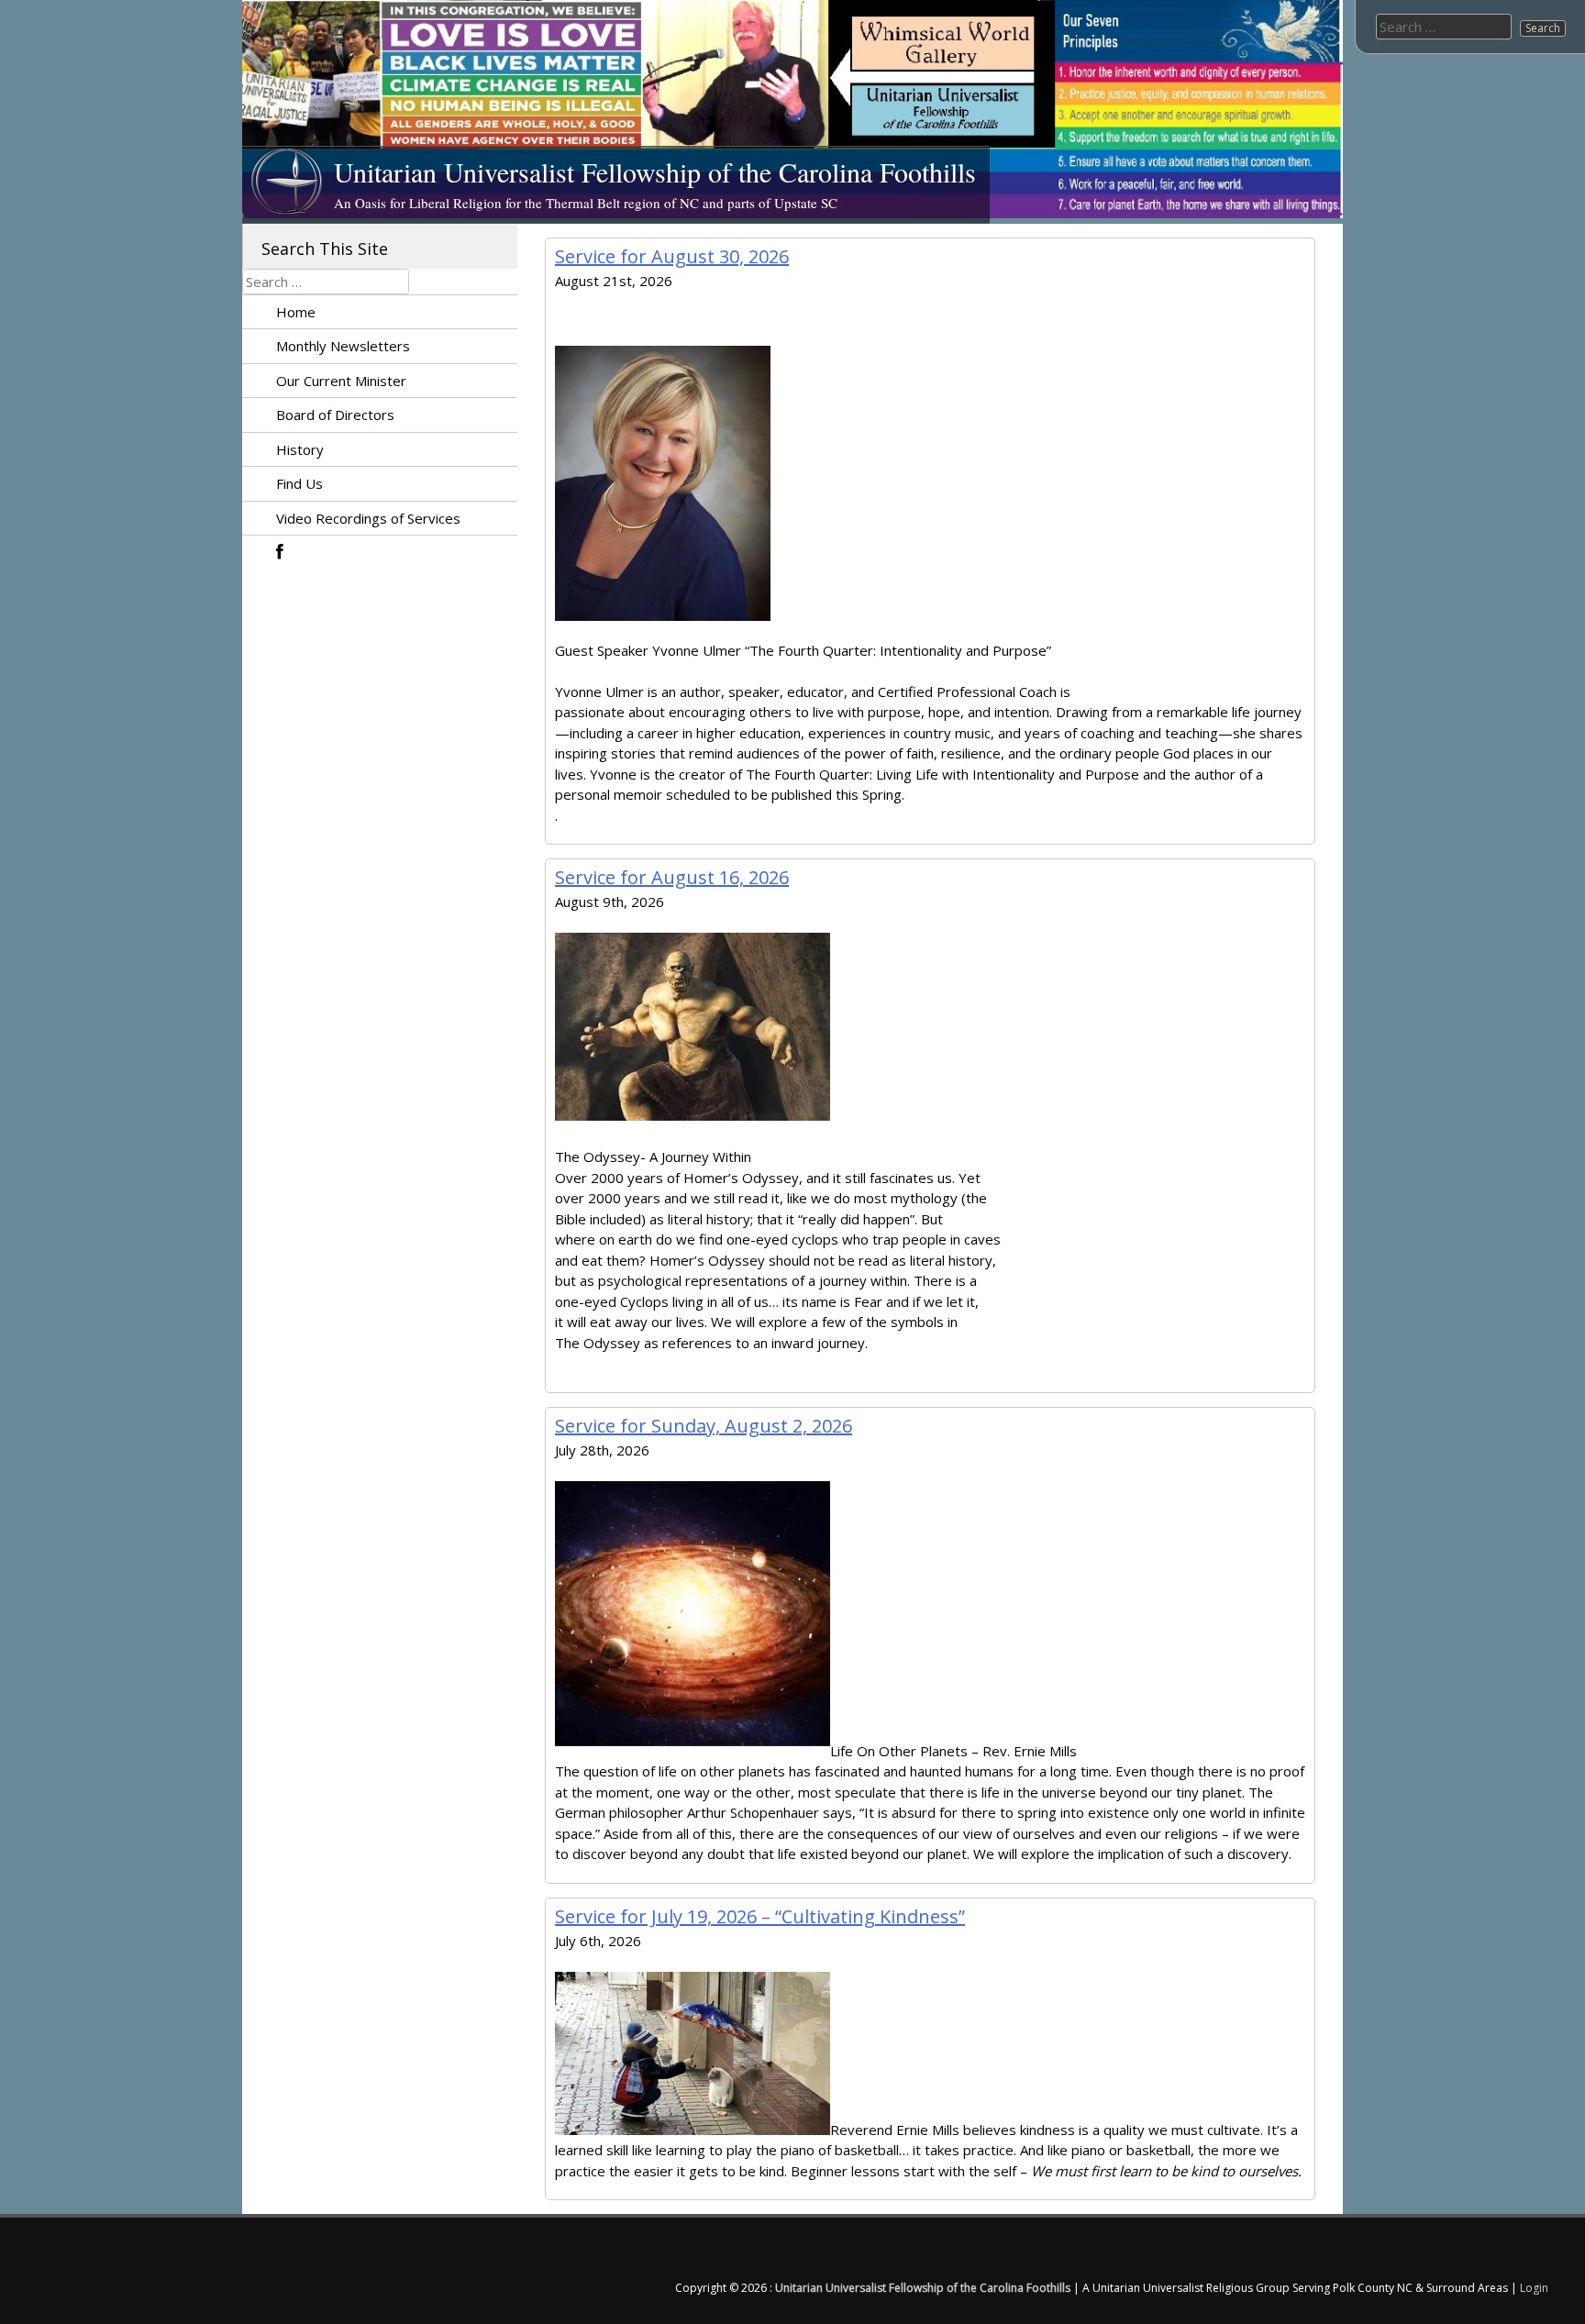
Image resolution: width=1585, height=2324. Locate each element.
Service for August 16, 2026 (672, 877)
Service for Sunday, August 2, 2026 (704, 1426)
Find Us (299, 483)
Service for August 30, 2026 (672, 256)
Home (296, 312)
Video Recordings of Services (368, 518)
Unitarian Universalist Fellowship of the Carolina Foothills (655, 172)
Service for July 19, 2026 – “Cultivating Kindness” (760, 1916)
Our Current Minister (341, 381)
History (300, 449)
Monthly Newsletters (343, 346)
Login (1534, 2288)
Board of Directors (335, 415)
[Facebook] (265, 553)
